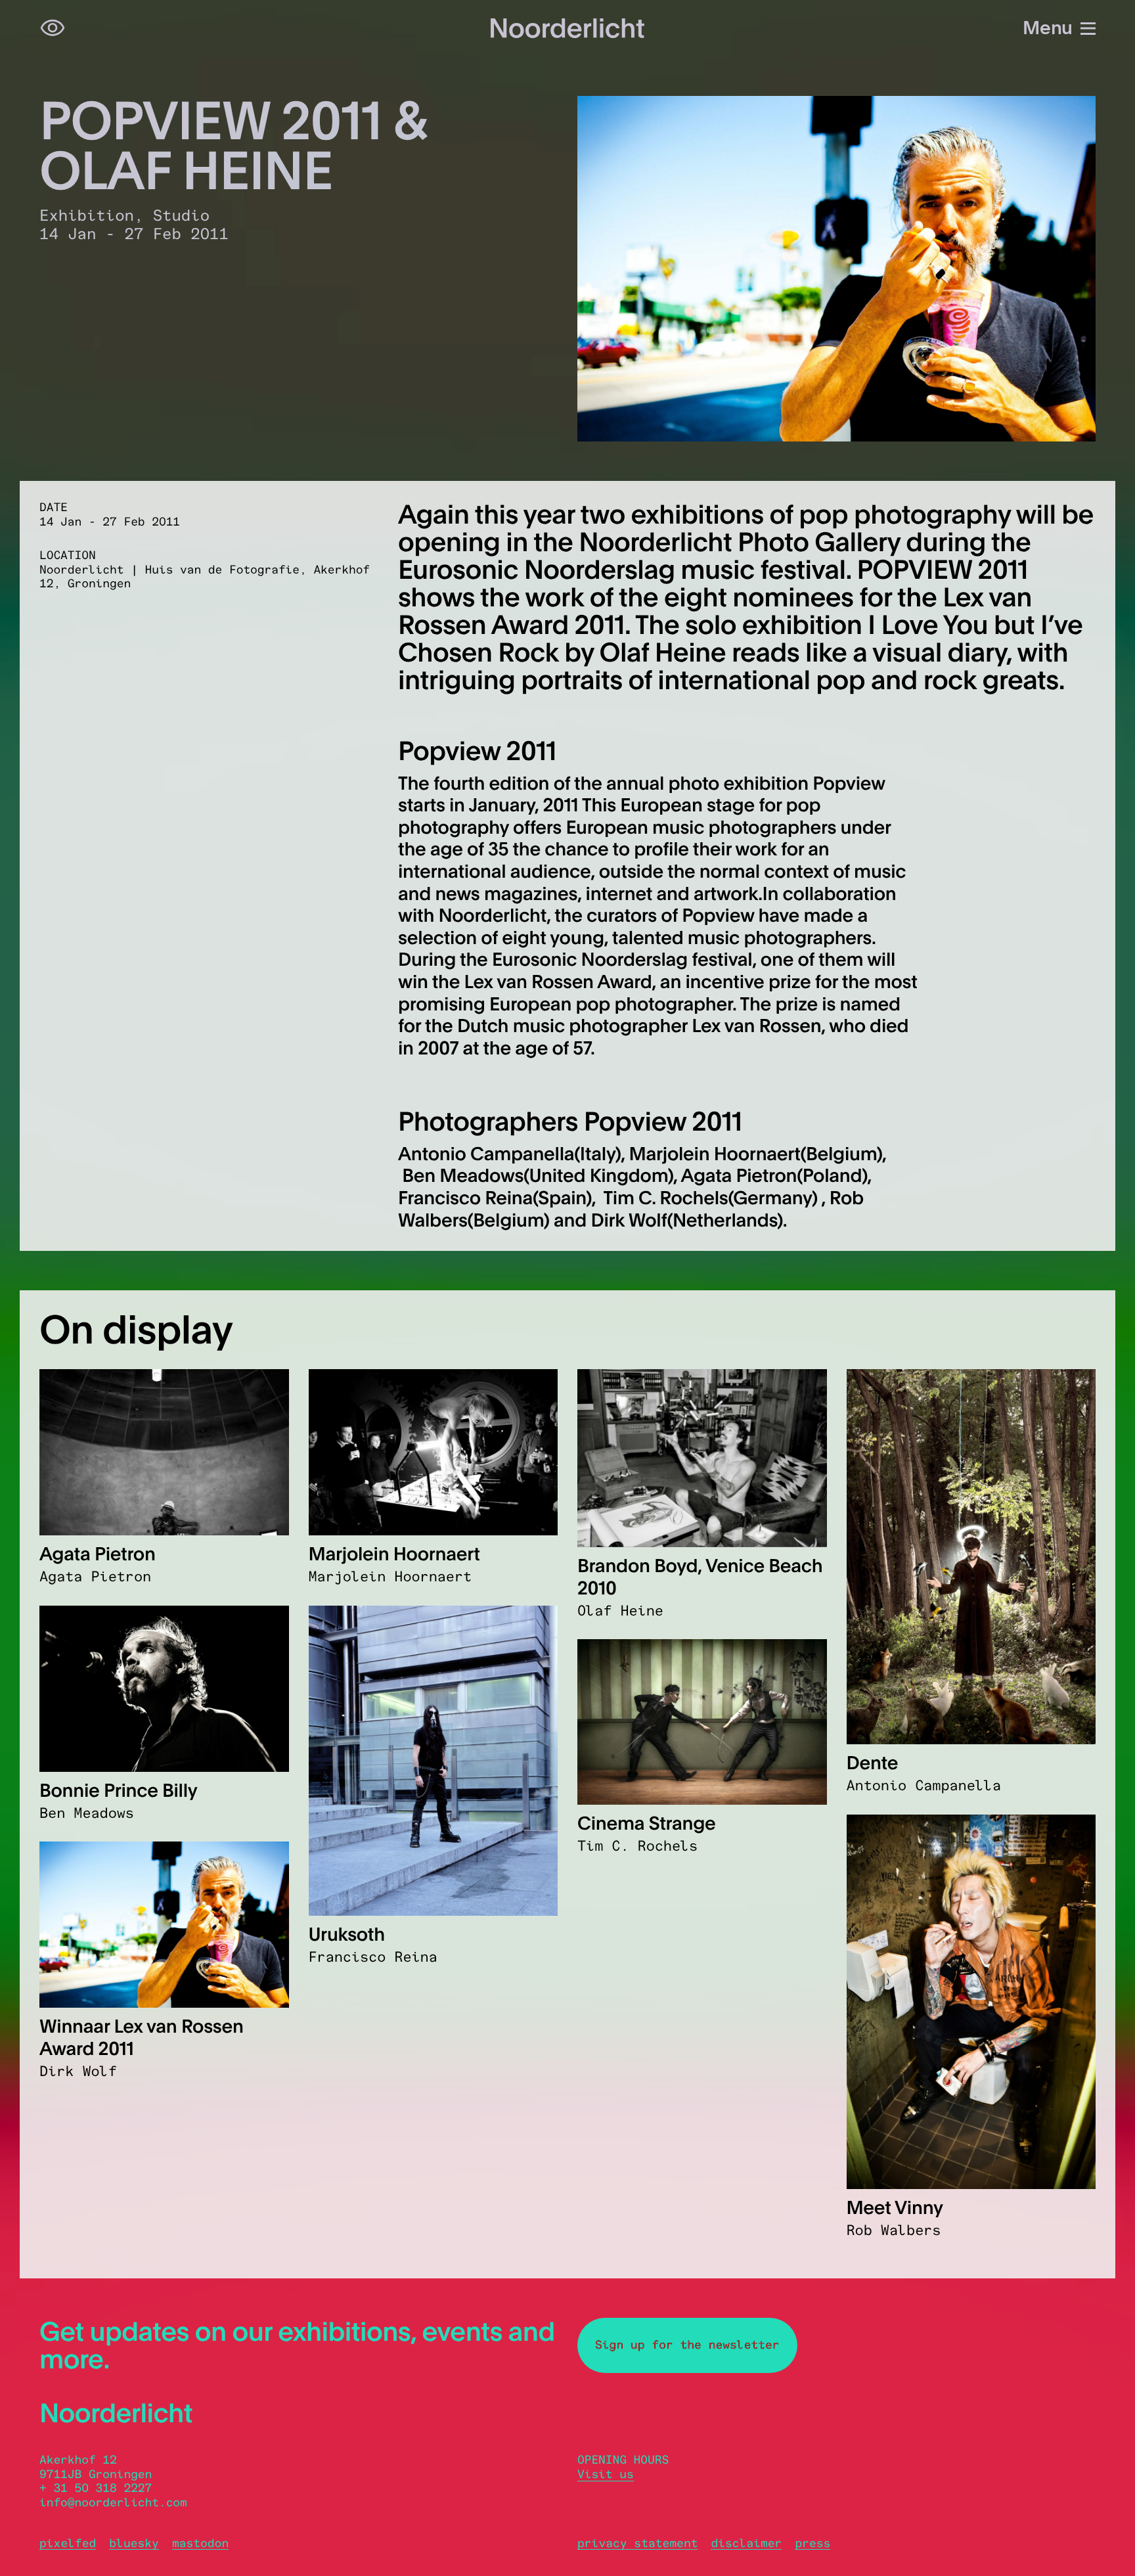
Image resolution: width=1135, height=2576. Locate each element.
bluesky (134, 2543)
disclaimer (746, 2543)
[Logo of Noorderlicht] (567, 28)
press (812, 2543)
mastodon (200, 2543)
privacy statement (637, 2543)
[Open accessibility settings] (53, 28)
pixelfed (68, 2543)
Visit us (606, 2474)
